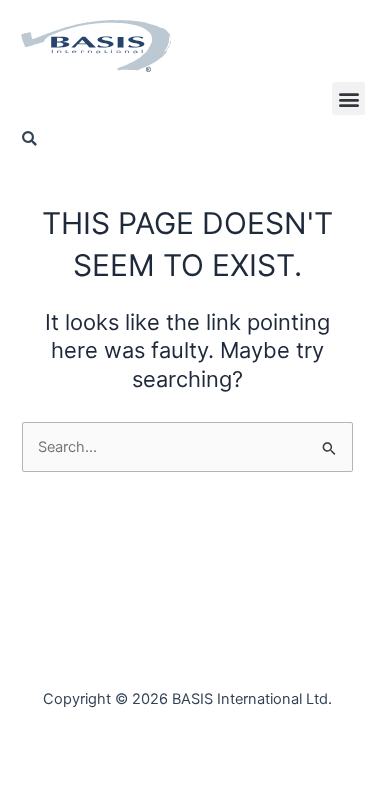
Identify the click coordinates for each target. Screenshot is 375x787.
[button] (348, 98)
